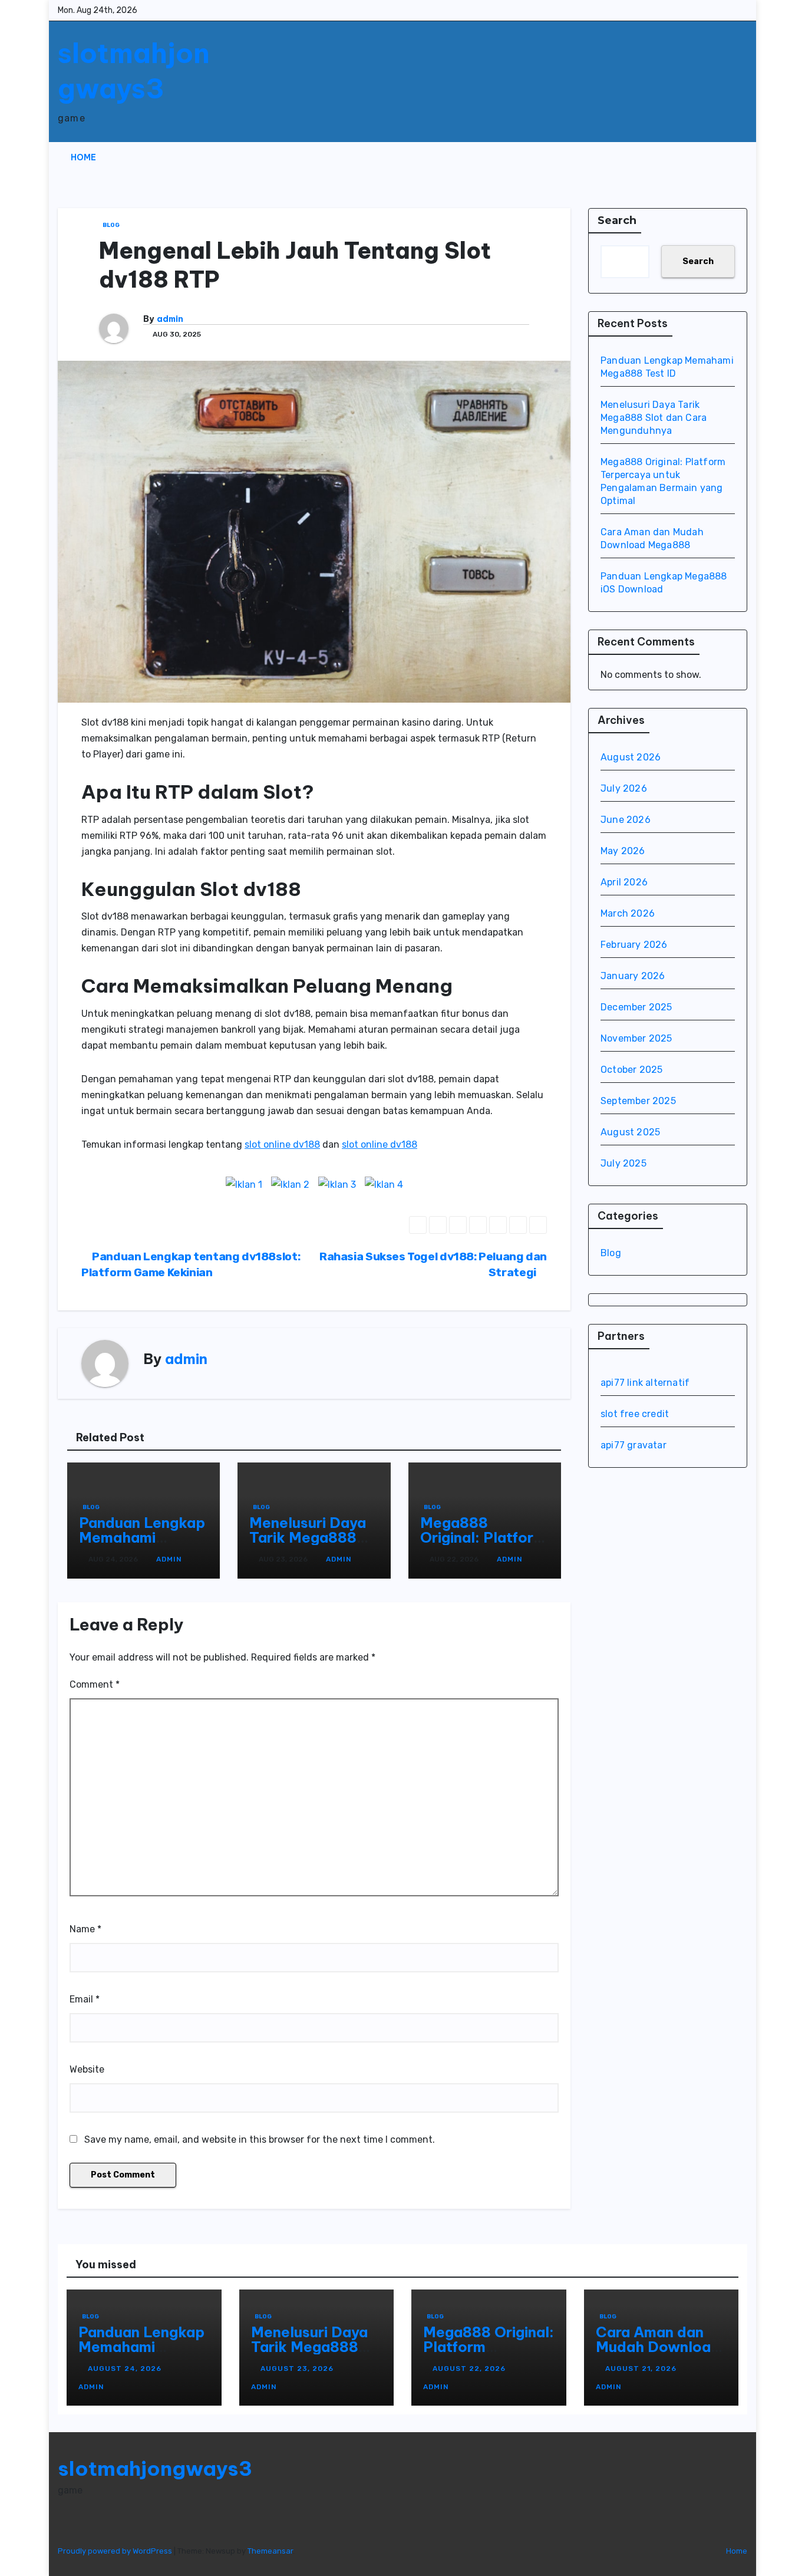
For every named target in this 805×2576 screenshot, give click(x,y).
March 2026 (628, 913)
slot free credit (635, 1414)
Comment (95, 1684)
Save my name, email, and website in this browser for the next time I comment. (260, 2139)
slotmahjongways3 (134, 71)
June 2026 (626, 820)
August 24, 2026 (126, 2369)
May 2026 (623, 851)
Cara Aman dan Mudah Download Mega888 (658, 2347)
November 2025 (636, 1038)
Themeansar (270, 2551)
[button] (715, 157)
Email (85, 1999)
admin (170, 319)
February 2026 (634, 945)
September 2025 (638, 1101)
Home (83, 157)
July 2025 (623, 1163)
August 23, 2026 (298, 2369)
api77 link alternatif (645, 1383)
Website (87, 2069)
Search (617, 220)
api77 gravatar (634, 1445)
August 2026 (631, 757)
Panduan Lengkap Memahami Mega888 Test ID (142, 1537)
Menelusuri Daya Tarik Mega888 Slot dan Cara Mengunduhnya (308, 1545)
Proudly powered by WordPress (116, 2551)
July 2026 (624, 788)
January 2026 (633, 976)
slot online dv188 (282, 1144)
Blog (111, 225)
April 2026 (624, 882)
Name (85, 1929)
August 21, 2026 (642, 2369)
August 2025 (630, 1132)
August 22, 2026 (470, 2369)
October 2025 (631, 1070)
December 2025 (636, 1007)
